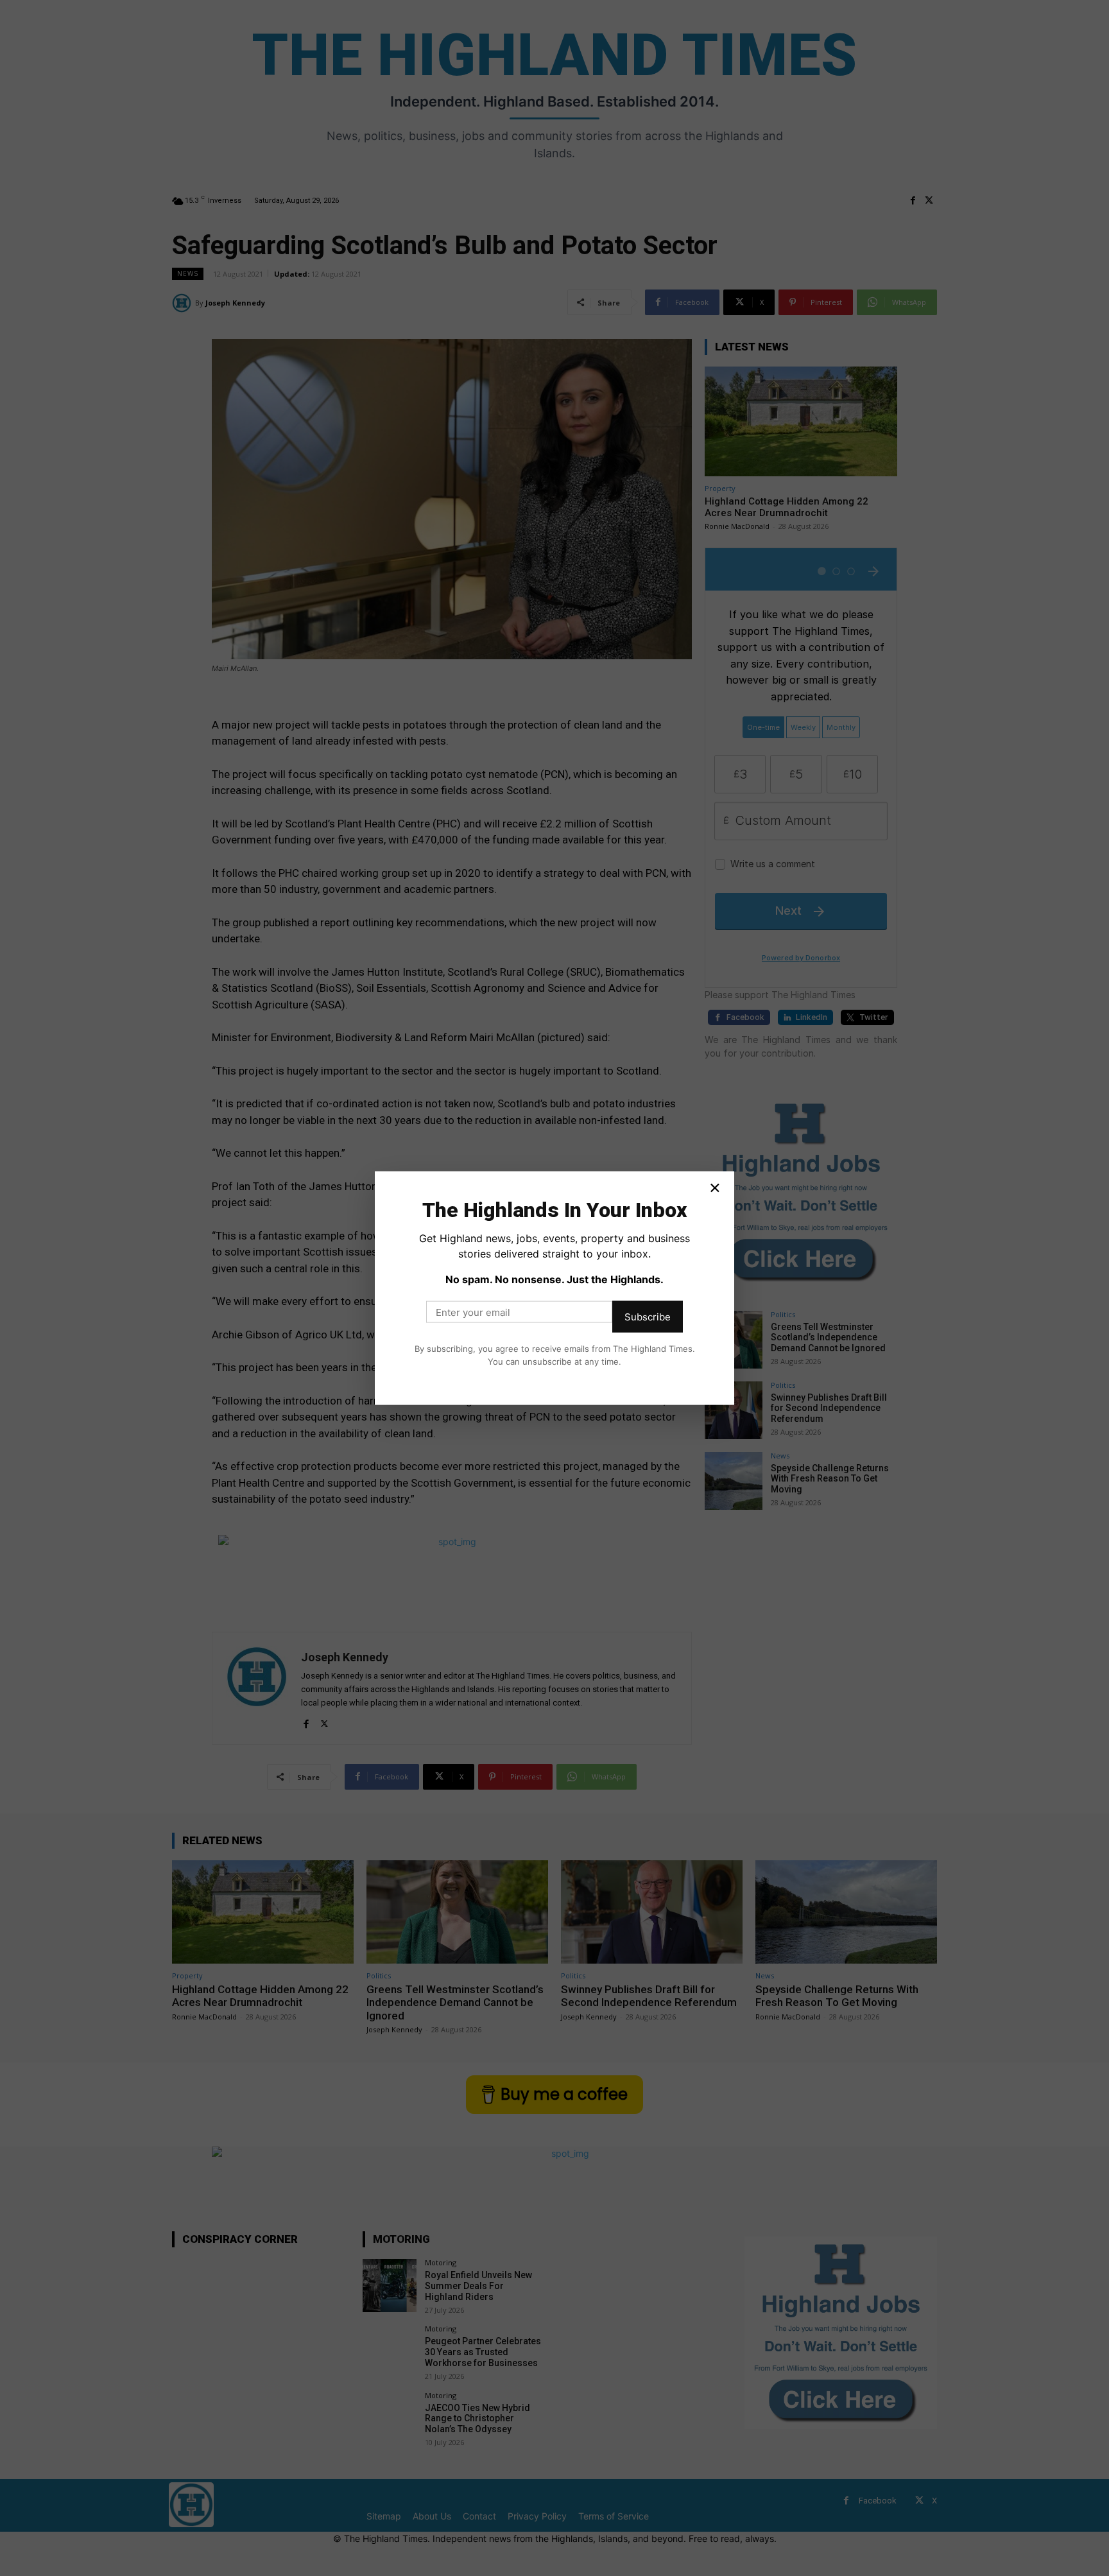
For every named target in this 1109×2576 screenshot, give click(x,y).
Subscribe (648, 1317)
